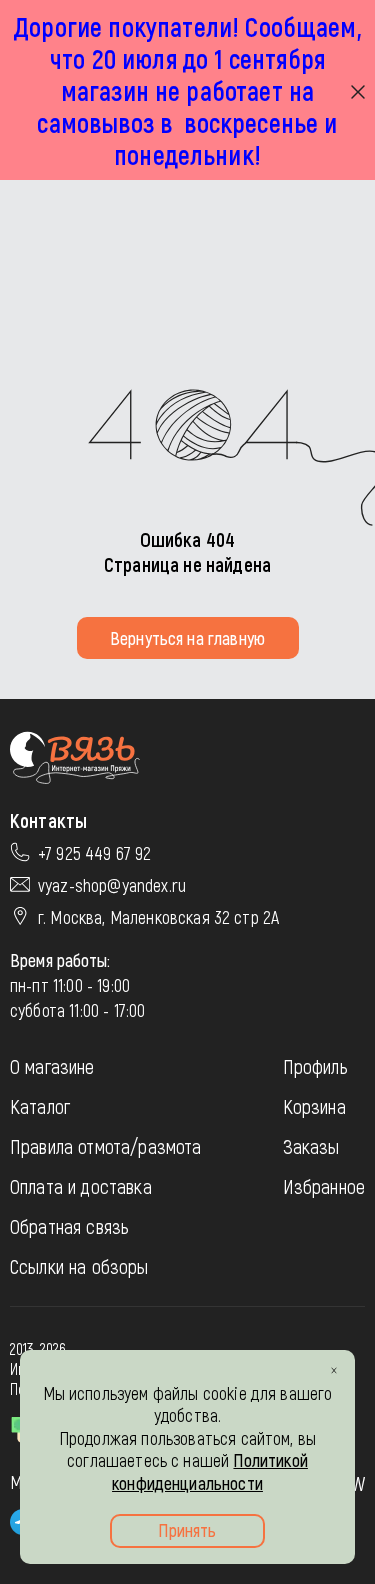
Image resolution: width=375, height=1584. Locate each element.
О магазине (52, 1066)
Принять (187, 1530)
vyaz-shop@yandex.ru (112, 885)
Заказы (311, 1146)
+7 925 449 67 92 (95, 853)
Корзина (314, 1106)
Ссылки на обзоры (79, 1266)
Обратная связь (69, 1226)
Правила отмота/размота (106, 1146)
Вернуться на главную (187, 638)
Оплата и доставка (81, 1186)
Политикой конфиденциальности (210, 1471)
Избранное (324, 1186)
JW (356, 1483)
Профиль (315, 1066)
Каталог (40, 1106)
